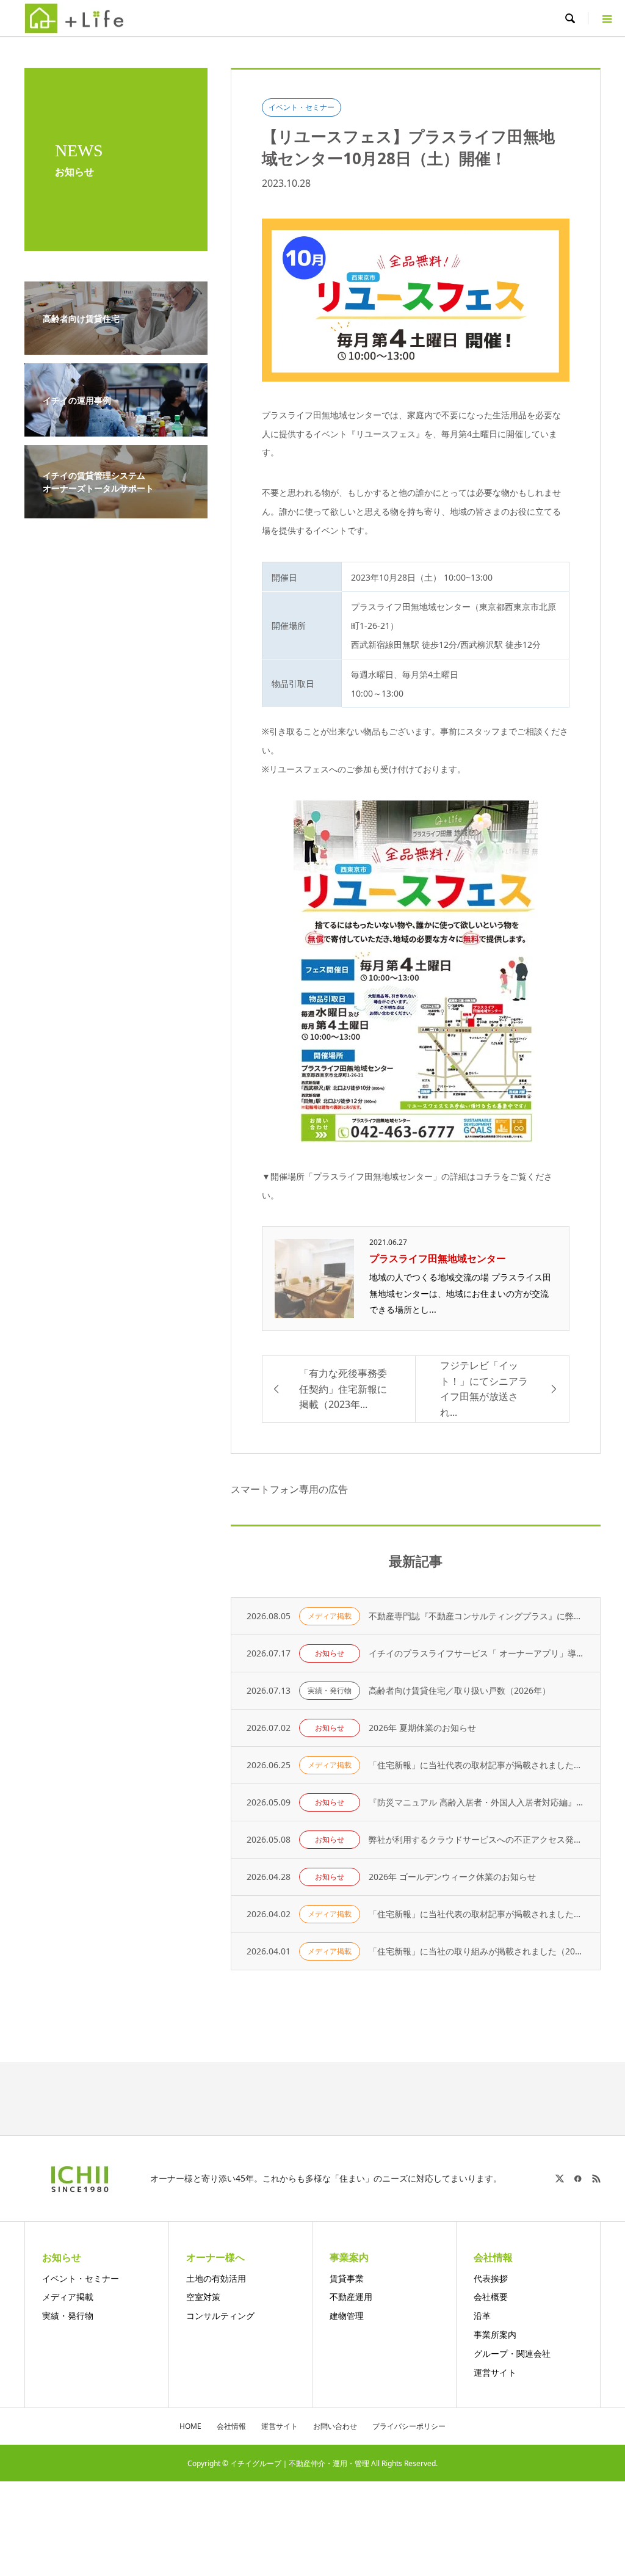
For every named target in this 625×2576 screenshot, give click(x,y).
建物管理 (347, 2316)
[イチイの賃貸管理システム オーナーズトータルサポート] (116, 511)
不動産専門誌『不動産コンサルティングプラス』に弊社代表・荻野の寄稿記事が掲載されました (477, 1616)
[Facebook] (578, 2179)
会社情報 (231, 2426)
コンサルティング (220, 2316)
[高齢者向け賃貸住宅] (116, 347)
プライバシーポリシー (409, 2426)
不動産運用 (351, 2297)
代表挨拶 (491, 2278)
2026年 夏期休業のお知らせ (422, 1728)
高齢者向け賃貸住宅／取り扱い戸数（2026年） (460, 1690)
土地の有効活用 (216, 2278)
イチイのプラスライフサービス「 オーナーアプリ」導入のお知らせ (477, 1653)
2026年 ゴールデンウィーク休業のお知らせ (452, 1877)
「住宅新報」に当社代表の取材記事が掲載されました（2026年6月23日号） (477, 1765)
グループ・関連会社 (512, 2353)
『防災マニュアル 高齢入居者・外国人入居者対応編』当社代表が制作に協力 (477, 1802)
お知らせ (330, 1653)
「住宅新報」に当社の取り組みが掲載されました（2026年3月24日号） (477, 1951)
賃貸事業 (347, 2278)
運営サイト (495, 2372)
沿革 (482, 2316)
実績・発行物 (330, 1690)
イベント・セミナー (302, 107)
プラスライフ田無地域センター (438, 1258)
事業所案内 (495, 2335)
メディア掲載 (330, 1616)
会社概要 (491, 2297)
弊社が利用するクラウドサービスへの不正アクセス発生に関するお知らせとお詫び (477, 1839)
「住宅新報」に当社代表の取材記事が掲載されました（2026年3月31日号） (477, 1914)
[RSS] (596, 2179)
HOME (190, 2426)
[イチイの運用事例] (116, 429)
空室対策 (203, 2297)
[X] (560, 2179)
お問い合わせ (335, 2426)
